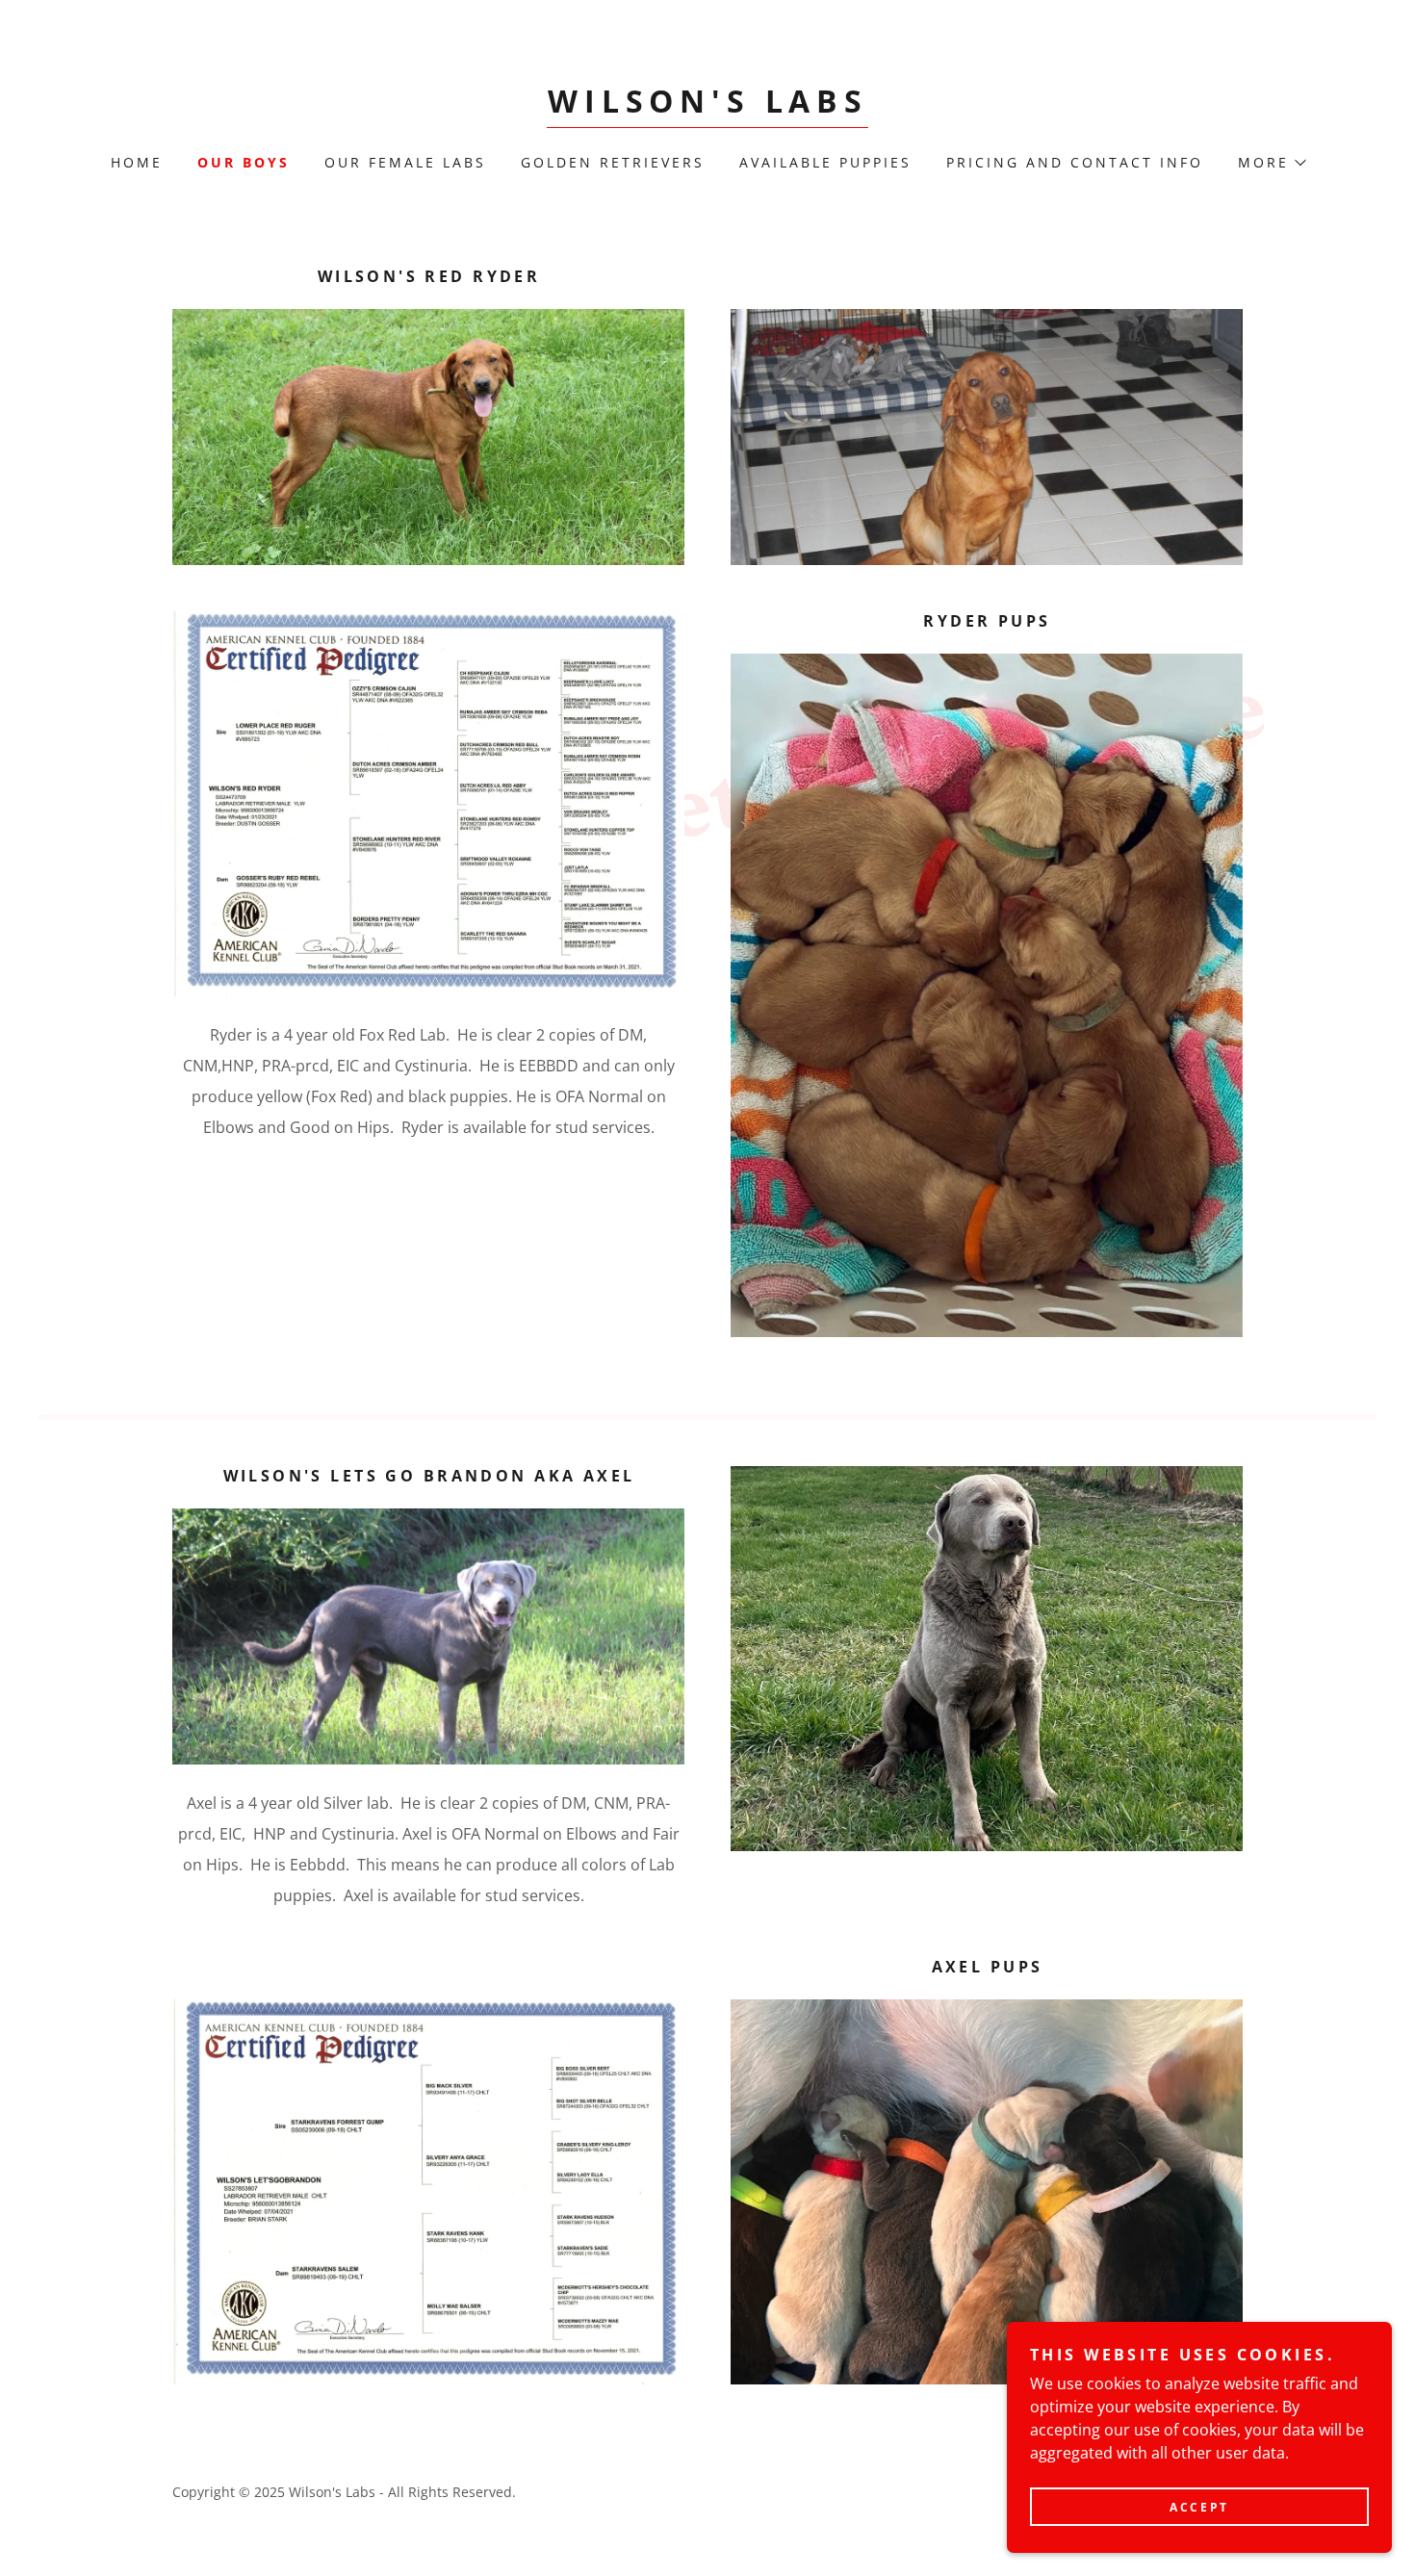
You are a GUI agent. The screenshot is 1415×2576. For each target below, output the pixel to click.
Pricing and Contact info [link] (1075, 162)
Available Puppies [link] (825, 162)
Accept (1199, 2507)
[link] (707, 107)
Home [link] (137, 162)
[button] (1271, 163)
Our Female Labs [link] (405, 162)
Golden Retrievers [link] (613, 162)
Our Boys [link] (244, 162)
